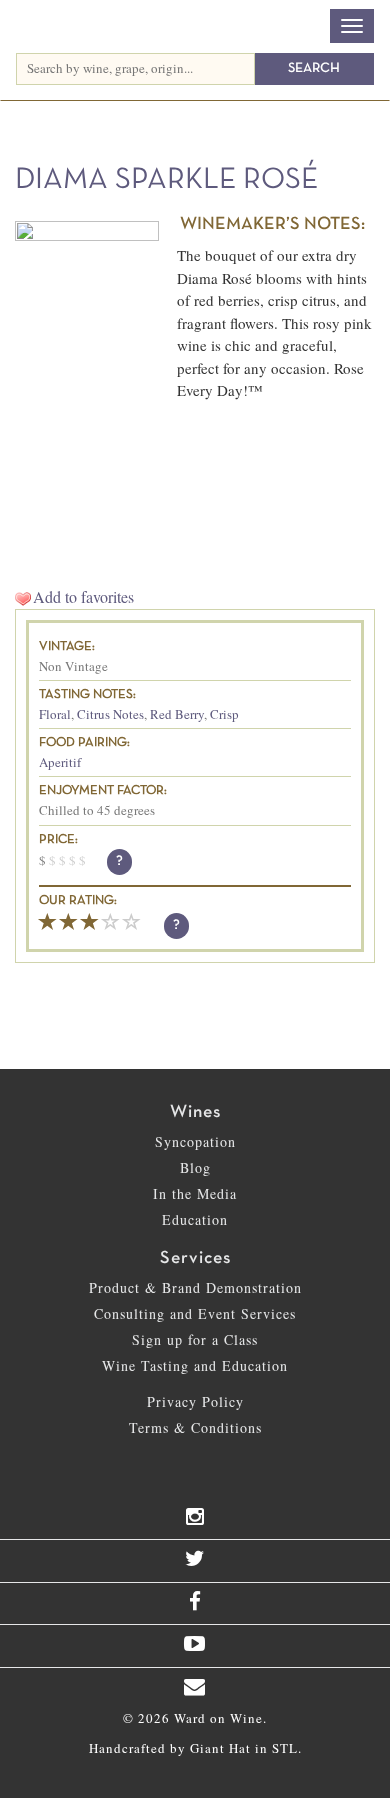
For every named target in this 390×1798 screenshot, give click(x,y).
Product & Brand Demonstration (195, 1287)
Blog (195, 1167)
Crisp (224, 714)
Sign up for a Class (195, 1339)
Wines (195, 1112)
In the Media (195, 1193)
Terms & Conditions (195, 1427)
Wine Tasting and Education (195, 1365)
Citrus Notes (110, 714)
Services (195, 1258)
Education (195, 1219)
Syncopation (195, 1141)
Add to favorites (83, 596)
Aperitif (60, 762)
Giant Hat (220, 1748)
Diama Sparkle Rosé (166, 180)
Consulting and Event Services (195, 1313)
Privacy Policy (195, 1401)
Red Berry (177, 714)
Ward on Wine (133, 28)
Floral (55, 714)
